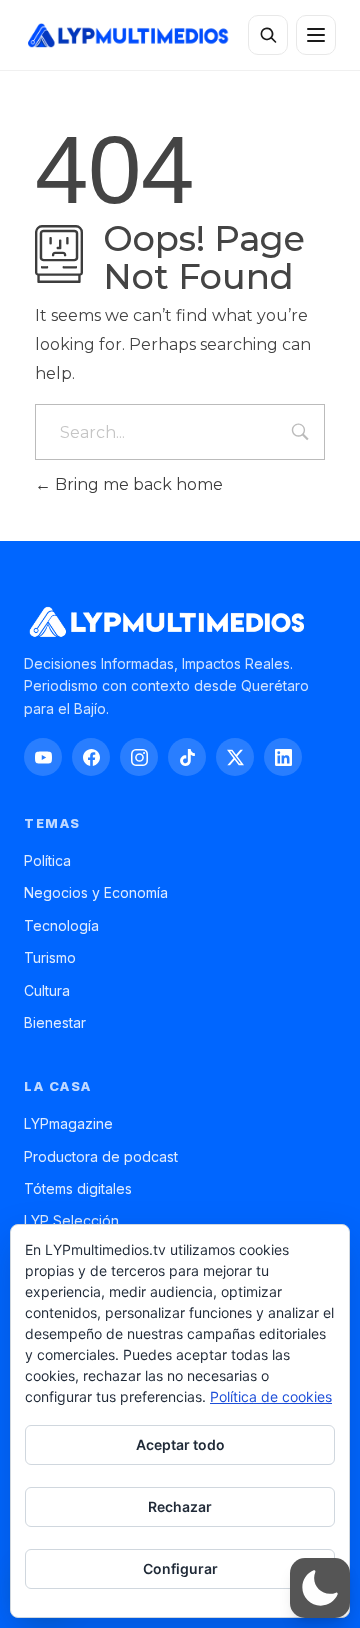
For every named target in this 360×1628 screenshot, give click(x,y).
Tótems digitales (78, 1188)
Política (47, 860)
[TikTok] (187, 757)
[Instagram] (139, 757)
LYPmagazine (68, 1123)
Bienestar (55, 1022)
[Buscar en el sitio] (268, 35)
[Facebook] (91, 757)
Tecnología (61, 925)
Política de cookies (271, 1396)
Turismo (50, 957)
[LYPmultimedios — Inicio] (127, 35)
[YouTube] (43, 757)
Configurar (180, 1568)
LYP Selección (71, 1220)
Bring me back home (137, 484)
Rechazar (180, 1506)
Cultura (47, 990)
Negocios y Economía (96, 892)
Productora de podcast (101, 1156)
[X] (235, 757)
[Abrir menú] (316, 35)
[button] (320, 1588)
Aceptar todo (180, 1444)
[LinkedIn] (283, 757)
